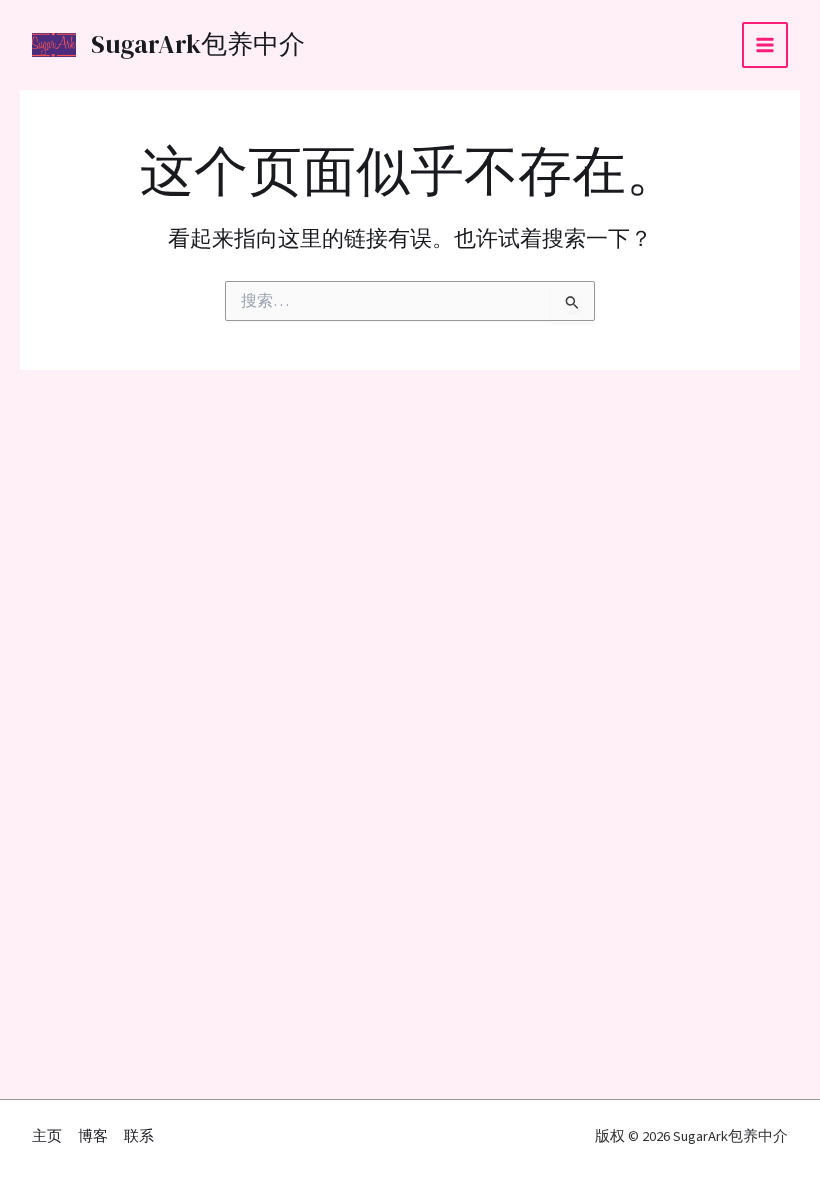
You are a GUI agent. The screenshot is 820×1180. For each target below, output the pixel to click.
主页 (47, 1136)
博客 (93, 1136)
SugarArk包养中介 (198, 44)
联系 (139, 1136)
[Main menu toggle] (765, 45)
